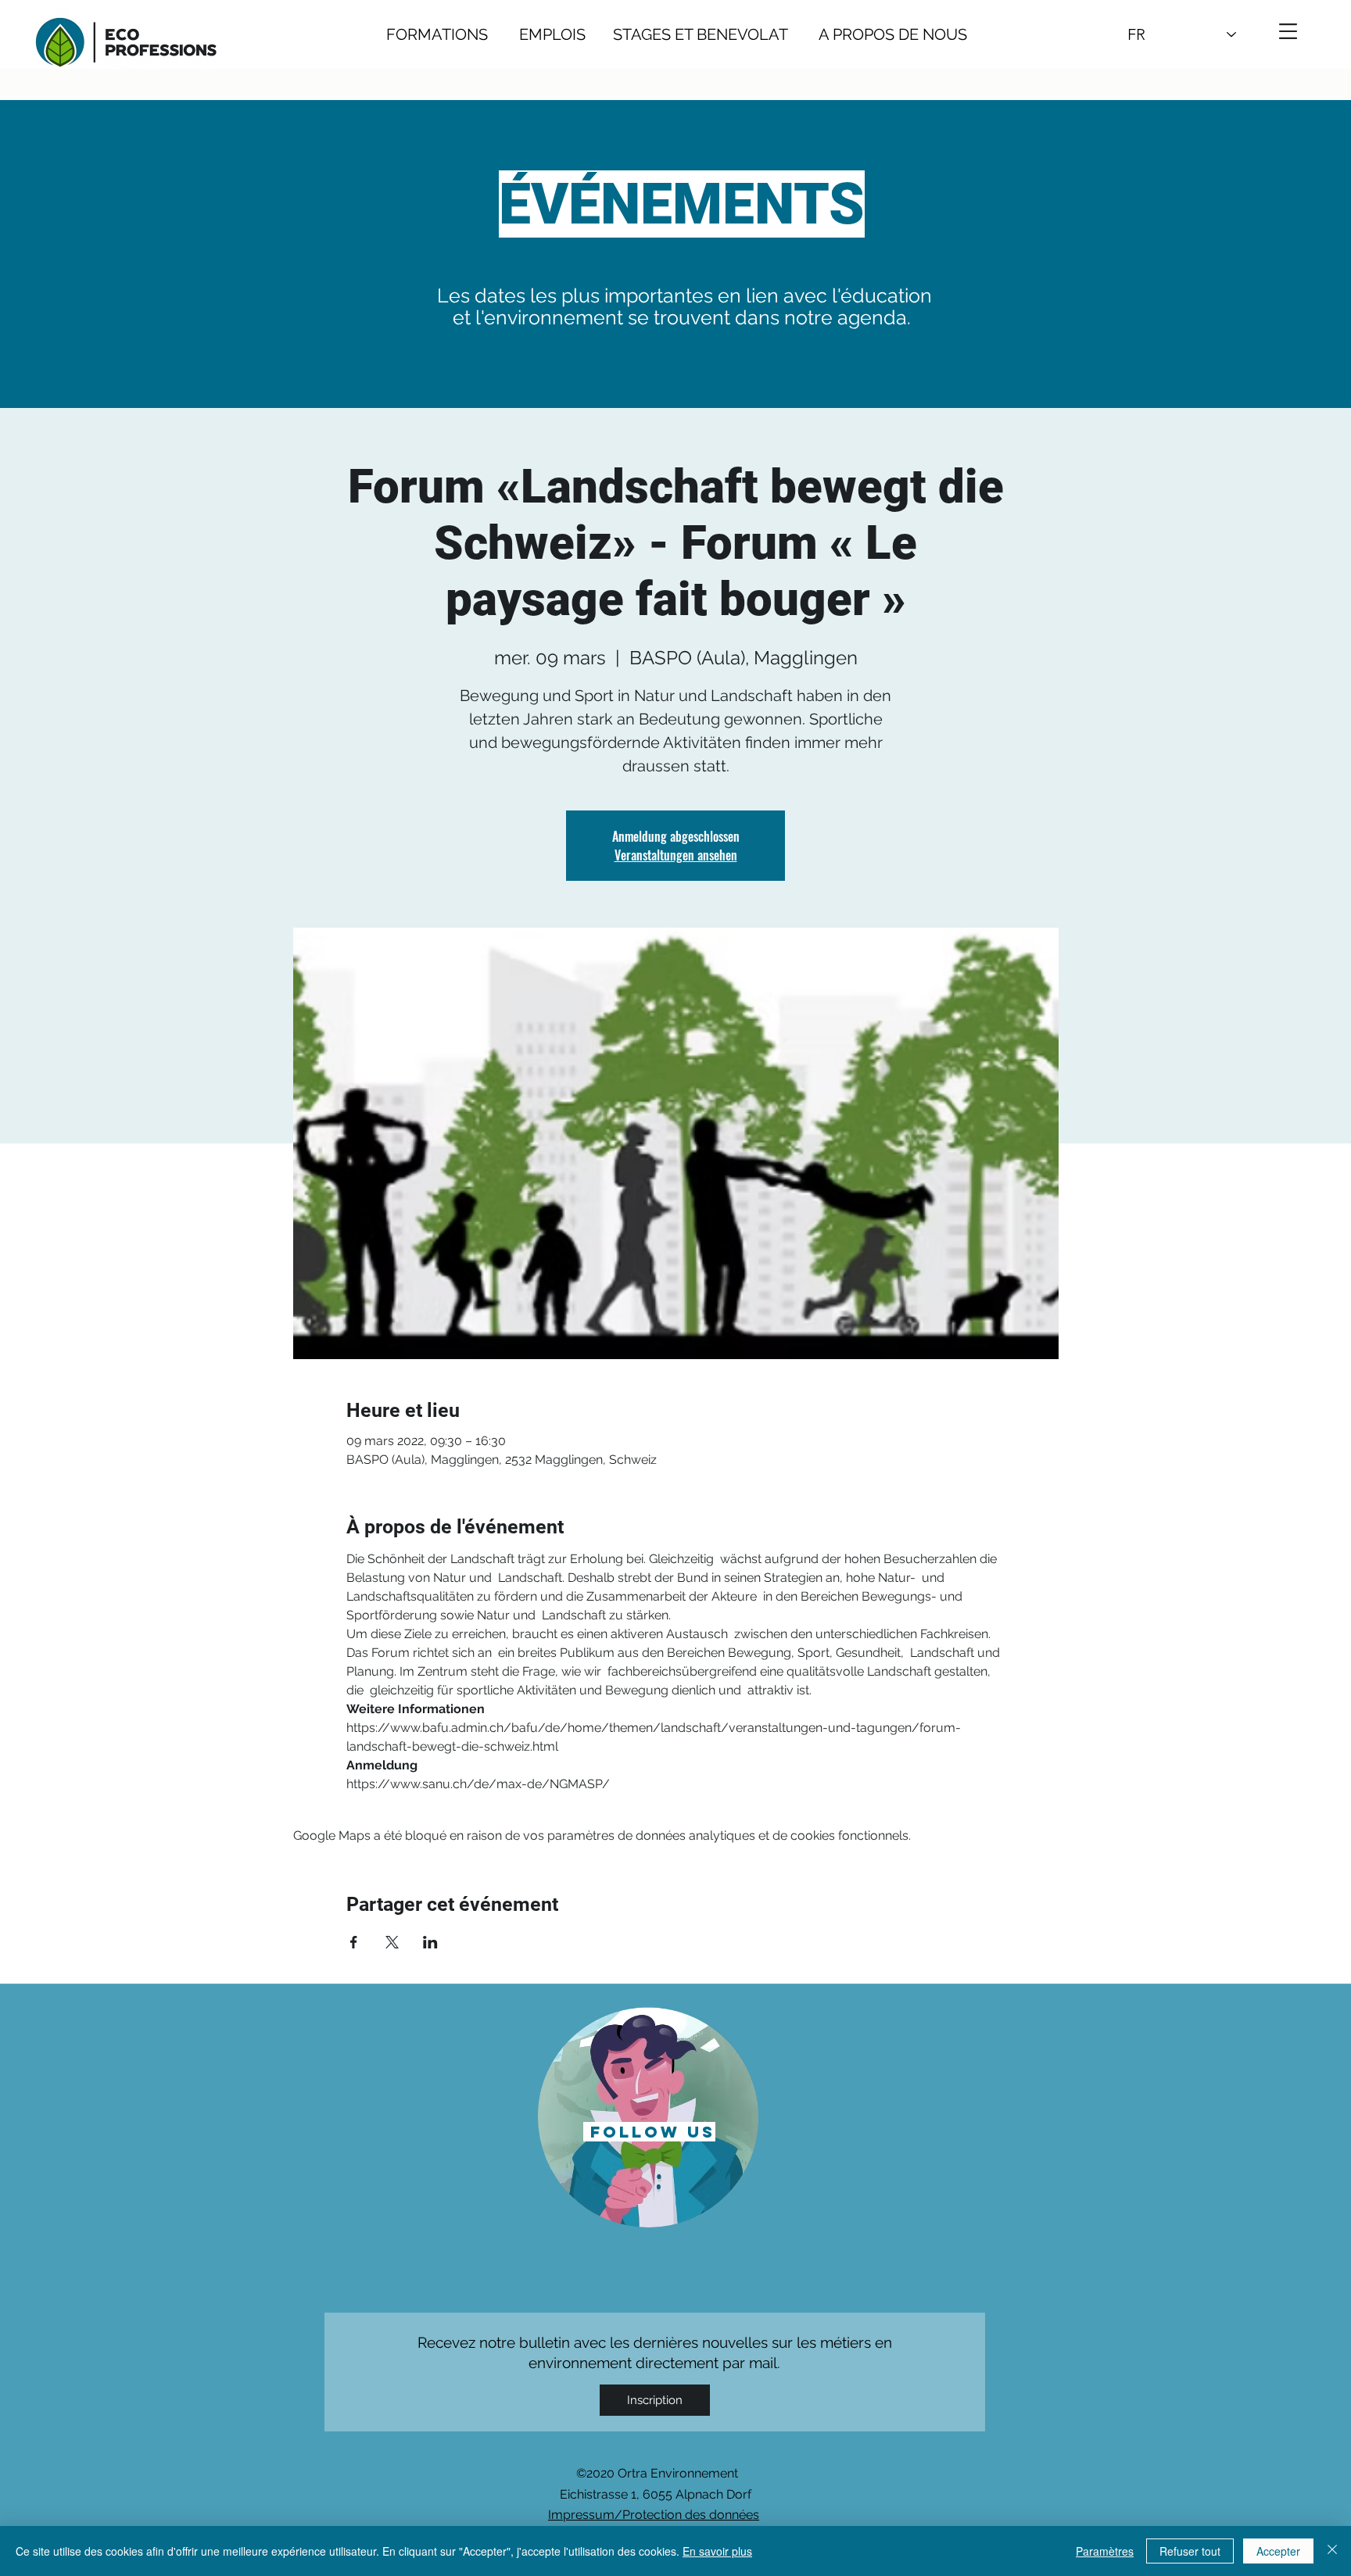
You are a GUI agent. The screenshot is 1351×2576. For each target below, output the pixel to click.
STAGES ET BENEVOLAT (701, 34)
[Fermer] (1332, 2551)
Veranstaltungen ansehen (676, 855)
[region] (649, 2116)
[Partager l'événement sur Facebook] (354, 1942)
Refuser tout (1190, 2551)
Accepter (1278, 2551)
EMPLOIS (552, 34)
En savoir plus (717, 2551)
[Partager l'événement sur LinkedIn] (430, 1942)
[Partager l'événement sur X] (392, 1942)
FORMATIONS (437, 34)
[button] (1288, 31)
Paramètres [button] (1105, 2551)
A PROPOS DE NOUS (878, 34)
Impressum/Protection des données (654, 2515)
